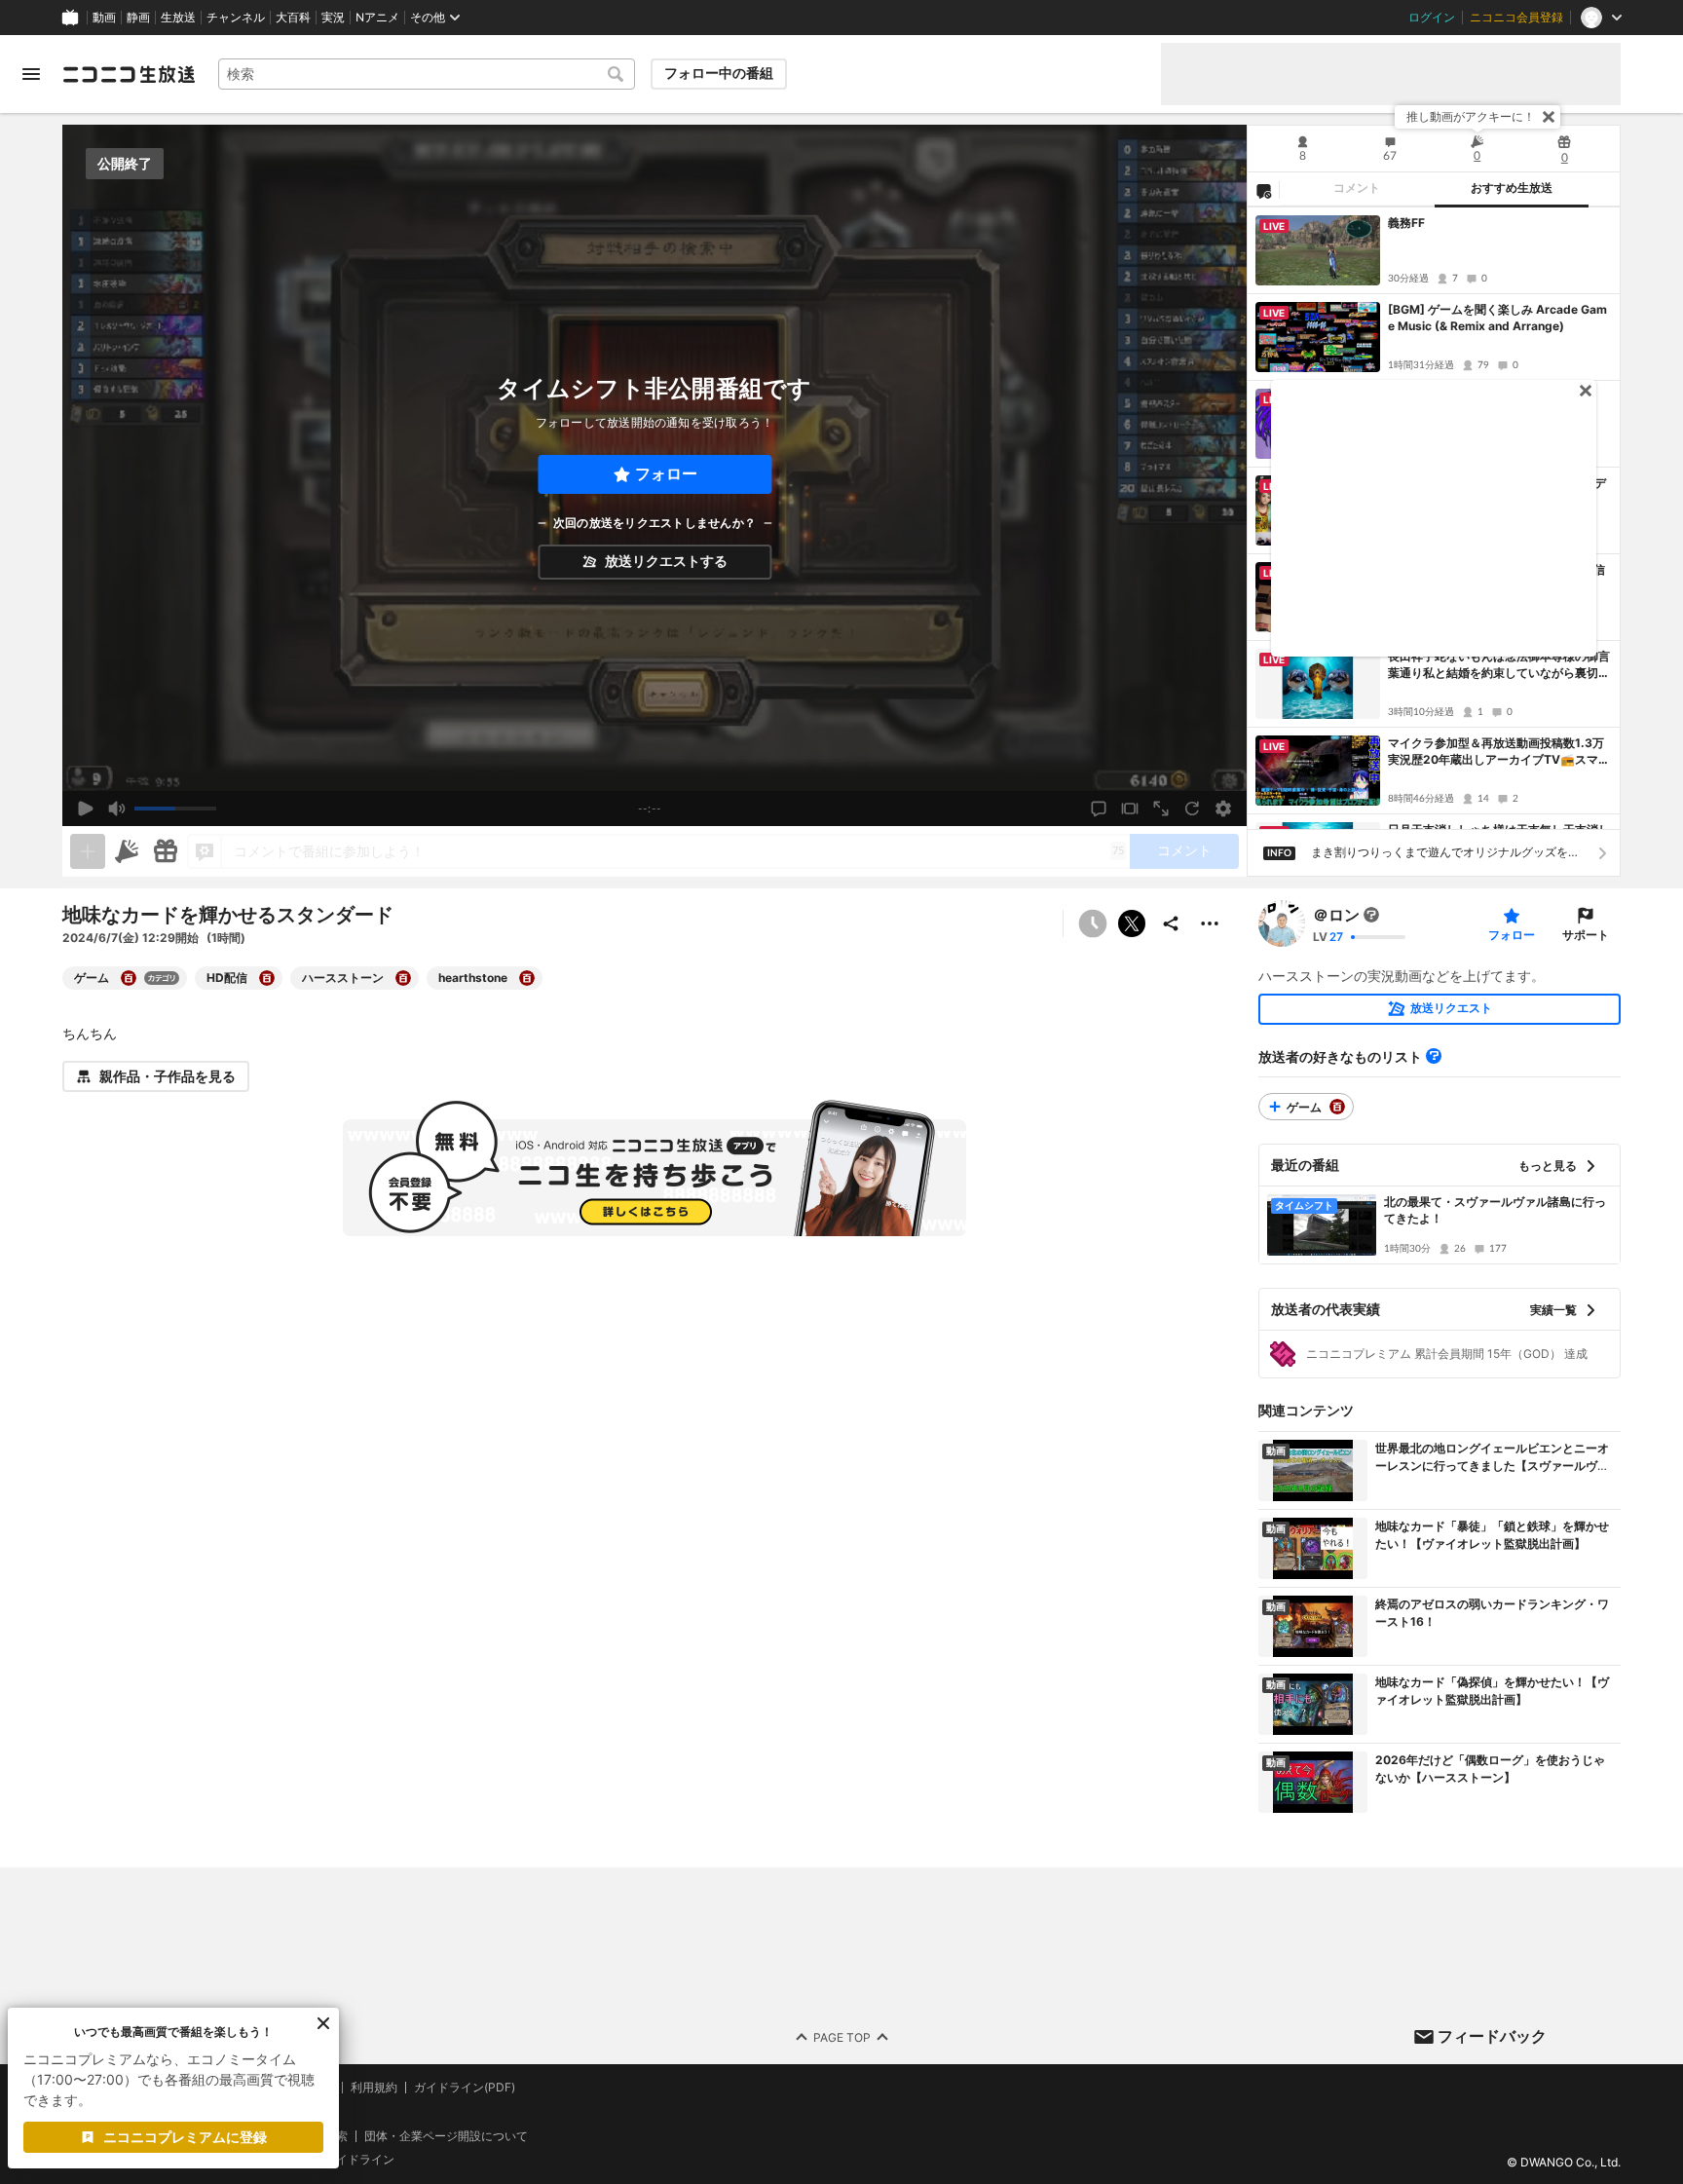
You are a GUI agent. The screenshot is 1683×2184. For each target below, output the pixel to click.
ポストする (1132, 923)
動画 (104, 18)
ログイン (1432, 18)
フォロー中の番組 (719, 73)
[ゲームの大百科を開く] (129, 978)
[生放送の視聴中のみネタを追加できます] (88, 851)
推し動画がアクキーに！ (1471, 116)
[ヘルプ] (1434, 1056)
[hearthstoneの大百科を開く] (527, 978)
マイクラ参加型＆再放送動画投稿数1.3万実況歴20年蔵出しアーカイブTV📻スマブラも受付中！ (1499, 752)
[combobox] (427, 74)
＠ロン (1336, 915)
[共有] (1171, 923)
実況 (333, 18)
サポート (1586, 935)
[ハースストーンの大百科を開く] (403, 978)
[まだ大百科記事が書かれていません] (1371, 915)
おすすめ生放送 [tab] (1512, 188)
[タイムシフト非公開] (1093, 923)
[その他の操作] (1210, 923)
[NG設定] (1263, 190)
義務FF (1406, 223)
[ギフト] (166, 851)
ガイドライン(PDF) (465, 2088)
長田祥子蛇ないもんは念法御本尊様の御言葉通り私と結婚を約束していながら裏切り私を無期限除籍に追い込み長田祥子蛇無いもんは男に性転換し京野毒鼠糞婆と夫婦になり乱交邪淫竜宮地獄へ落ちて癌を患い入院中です (1499, 665)
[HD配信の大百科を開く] (267, 978)
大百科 (293, 18)
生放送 (178, 18)
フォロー (666, 474)
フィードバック (1492, 2036)
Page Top (842, 2036)
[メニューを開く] (31, 74)
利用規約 (374, 2088)
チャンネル (236, 18)
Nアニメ (377, 18)
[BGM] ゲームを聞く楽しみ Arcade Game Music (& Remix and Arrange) (1497, 318)
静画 (138, 18)
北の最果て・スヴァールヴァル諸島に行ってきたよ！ (1495, 1210)
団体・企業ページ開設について (446, 2135)
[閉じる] (1549, 117)
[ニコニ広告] (127, 851)
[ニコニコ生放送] (129, 74)
